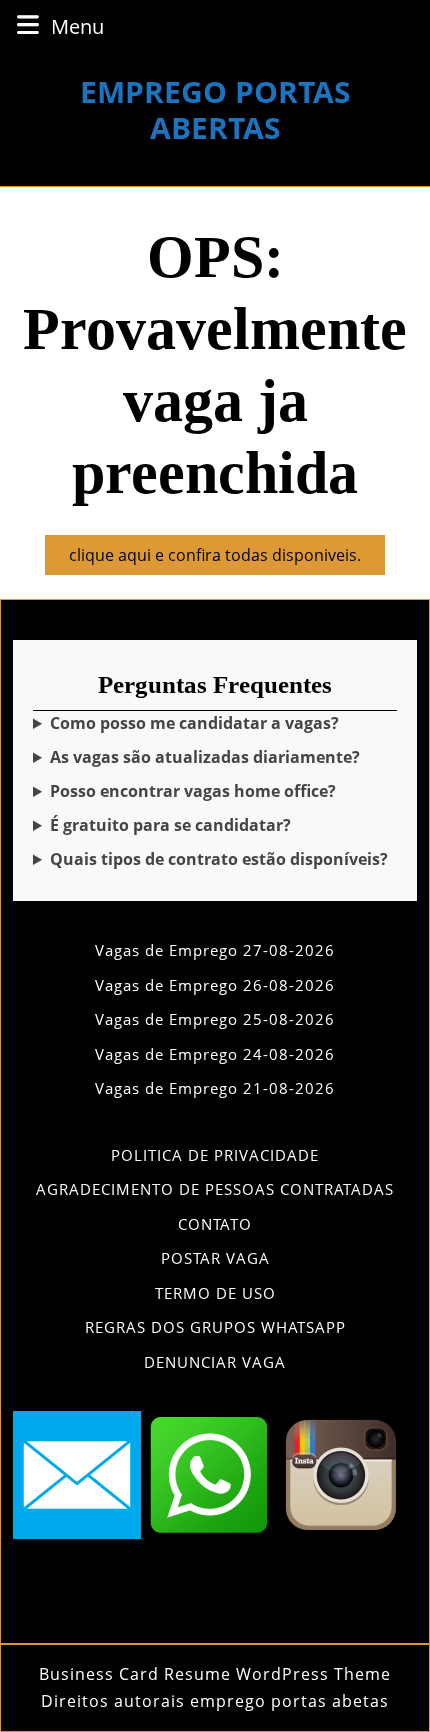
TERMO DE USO (215, 1293)
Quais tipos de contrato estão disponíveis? (219, 859)
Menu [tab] (77, 26)
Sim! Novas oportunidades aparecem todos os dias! (209, 757)
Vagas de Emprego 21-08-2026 (215, 1088)
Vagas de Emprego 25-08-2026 (215, 1019)
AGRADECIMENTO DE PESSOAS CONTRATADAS (215, 1189)
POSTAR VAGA (215, 1258)
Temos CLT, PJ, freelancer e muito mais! (212, 859)
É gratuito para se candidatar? (170, 825)
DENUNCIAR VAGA (215, 1362)
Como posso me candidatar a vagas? (194, 723)
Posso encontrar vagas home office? (193, 791)
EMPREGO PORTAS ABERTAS (215, 109)
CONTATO (215, 1224)
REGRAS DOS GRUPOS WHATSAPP (215, 1327)
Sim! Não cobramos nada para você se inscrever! (201, 825)
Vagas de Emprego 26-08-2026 (215, 985)
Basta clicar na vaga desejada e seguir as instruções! (211, 723)
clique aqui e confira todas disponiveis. (227, 559)
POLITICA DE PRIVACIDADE (215, 1155)
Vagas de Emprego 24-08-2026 (215, 1054)
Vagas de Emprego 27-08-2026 (215, 950)
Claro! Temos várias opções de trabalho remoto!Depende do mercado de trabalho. (212, 791)
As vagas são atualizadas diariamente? (205, 757)
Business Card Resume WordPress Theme (215, 1674)
